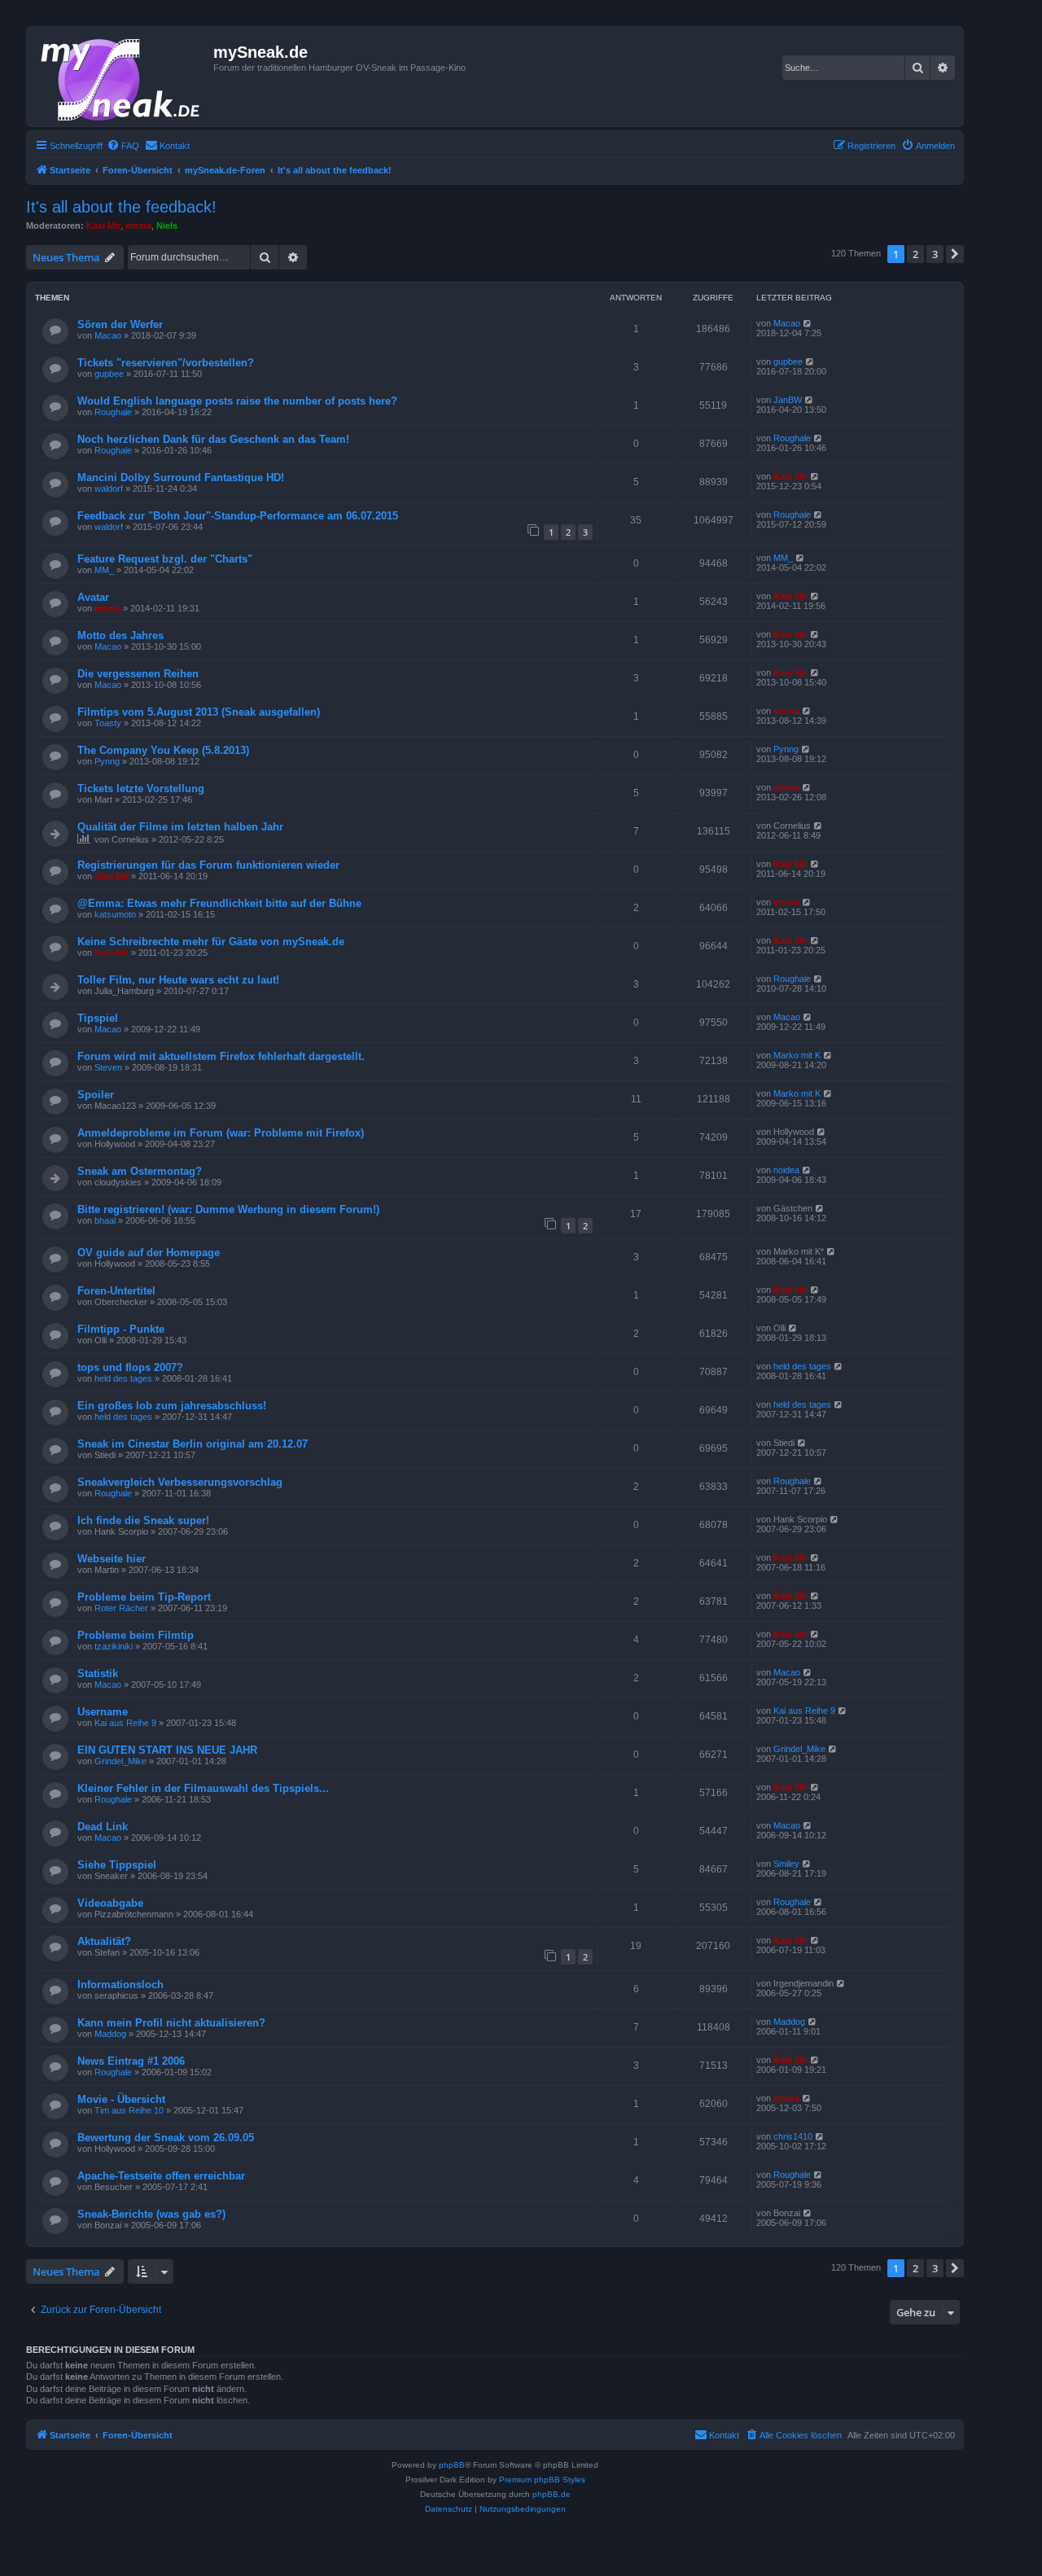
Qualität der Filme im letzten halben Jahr (180, 827)
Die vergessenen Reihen (138, 674)
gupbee (109, 374)
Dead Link (103, 1827)
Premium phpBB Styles (542, 2480)
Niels (167, 226)
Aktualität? (104, 1941)
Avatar (93, 597)
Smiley (786, 1864)
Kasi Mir (103, 226)
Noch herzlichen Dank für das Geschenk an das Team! (213, 439)
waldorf (109, 488)
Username (103, 1712)
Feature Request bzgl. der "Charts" (165, 559)
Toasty (108, 723)
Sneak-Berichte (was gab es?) (151, 2214)
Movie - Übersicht (121, 2099)
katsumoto (115, 914)
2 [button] (915, 254)
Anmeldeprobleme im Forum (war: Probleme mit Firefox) (221, 1133)
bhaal (105, 1220)
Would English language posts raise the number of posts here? (237, 401)
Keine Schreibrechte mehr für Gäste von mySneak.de (211, 942)
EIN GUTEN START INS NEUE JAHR (167, 1750)
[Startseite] (122, 77)
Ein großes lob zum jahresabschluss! (172, 1406)
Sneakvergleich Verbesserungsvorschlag (180, 1482)
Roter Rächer (121, 1608)
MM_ (104, 570)
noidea (786, 1170)
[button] (955, 254)
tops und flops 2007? (130, 1367)
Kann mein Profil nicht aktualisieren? (171, 2023)
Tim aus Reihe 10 (129, 2110)
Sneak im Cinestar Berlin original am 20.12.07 (193, 1444)
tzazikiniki (114, 1646)
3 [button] (935, 254)
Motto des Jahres (120, 635)
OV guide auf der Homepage (149, 1253)
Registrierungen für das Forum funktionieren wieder (208, 865)
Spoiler (96, 1095)
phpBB (452, 2465)
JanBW (788, 400)
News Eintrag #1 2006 (131, 2061)
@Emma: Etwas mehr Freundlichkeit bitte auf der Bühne (219, 903)
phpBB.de (552, 2494)
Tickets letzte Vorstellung (141, 789)
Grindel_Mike (120, 1761)
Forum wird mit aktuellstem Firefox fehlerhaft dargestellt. (221, 1056)
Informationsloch (120, 1985)
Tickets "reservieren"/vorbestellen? (166, 363)
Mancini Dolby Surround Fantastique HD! (181, 478)
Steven (108, 1067)
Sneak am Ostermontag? (140, 1171)
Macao (108, 335)
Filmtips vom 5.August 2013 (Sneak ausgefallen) (199, 712)
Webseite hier (112, 1559)
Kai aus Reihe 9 (125, 1723)
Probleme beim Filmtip (136, 1635)
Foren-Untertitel (116, 1291)
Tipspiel (98, 1018)
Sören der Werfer (120, 324)
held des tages (123, 1378)
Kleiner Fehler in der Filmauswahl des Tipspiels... (203, 1788)
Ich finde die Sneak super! (143, 1520)
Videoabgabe (110, 1903)
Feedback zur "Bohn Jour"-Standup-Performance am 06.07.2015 (238, 516)
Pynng (107, 761)
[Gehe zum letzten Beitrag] (808, 323)
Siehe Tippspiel (117, 1865)
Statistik (98, 1674)
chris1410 (793, 2136)
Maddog (110, 2034)
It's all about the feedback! (121, 207)
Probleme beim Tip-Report (144, 1597)
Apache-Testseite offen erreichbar (161, 2176)
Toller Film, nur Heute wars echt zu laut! (178, 980)
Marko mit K (797, 1055)
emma (138, 226)
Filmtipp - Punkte (121, 1329)
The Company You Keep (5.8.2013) (163, 750)
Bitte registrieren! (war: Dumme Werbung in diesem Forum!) (228, 1209)
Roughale (113, 412)
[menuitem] (123, 146)
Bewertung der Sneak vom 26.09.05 (166, 2138)
